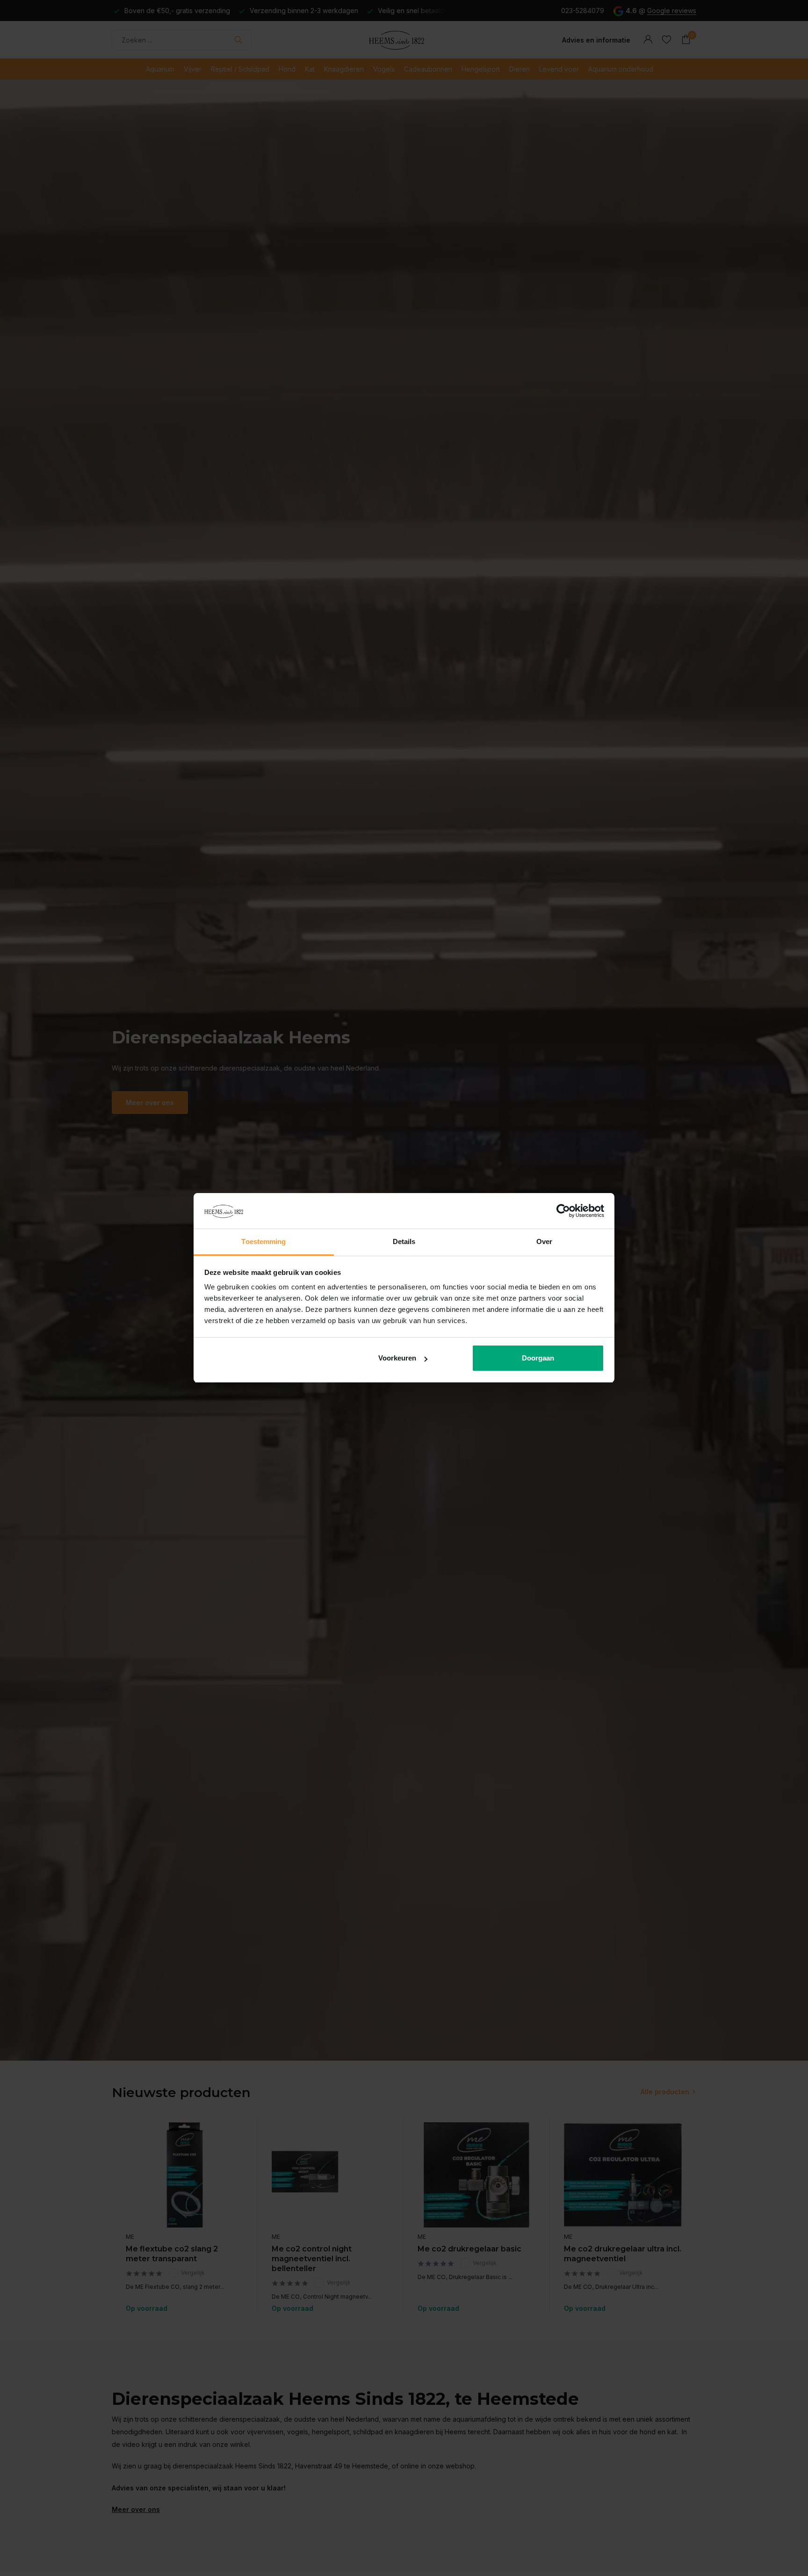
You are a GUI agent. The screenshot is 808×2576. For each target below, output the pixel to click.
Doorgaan (538, 1358)
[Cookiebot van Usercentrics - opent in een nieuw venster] (563, 1211)
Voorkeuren (397, 1358)
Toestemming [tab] (263, 1242)
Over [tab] (544, 1242)
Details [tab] (404, 1242)
